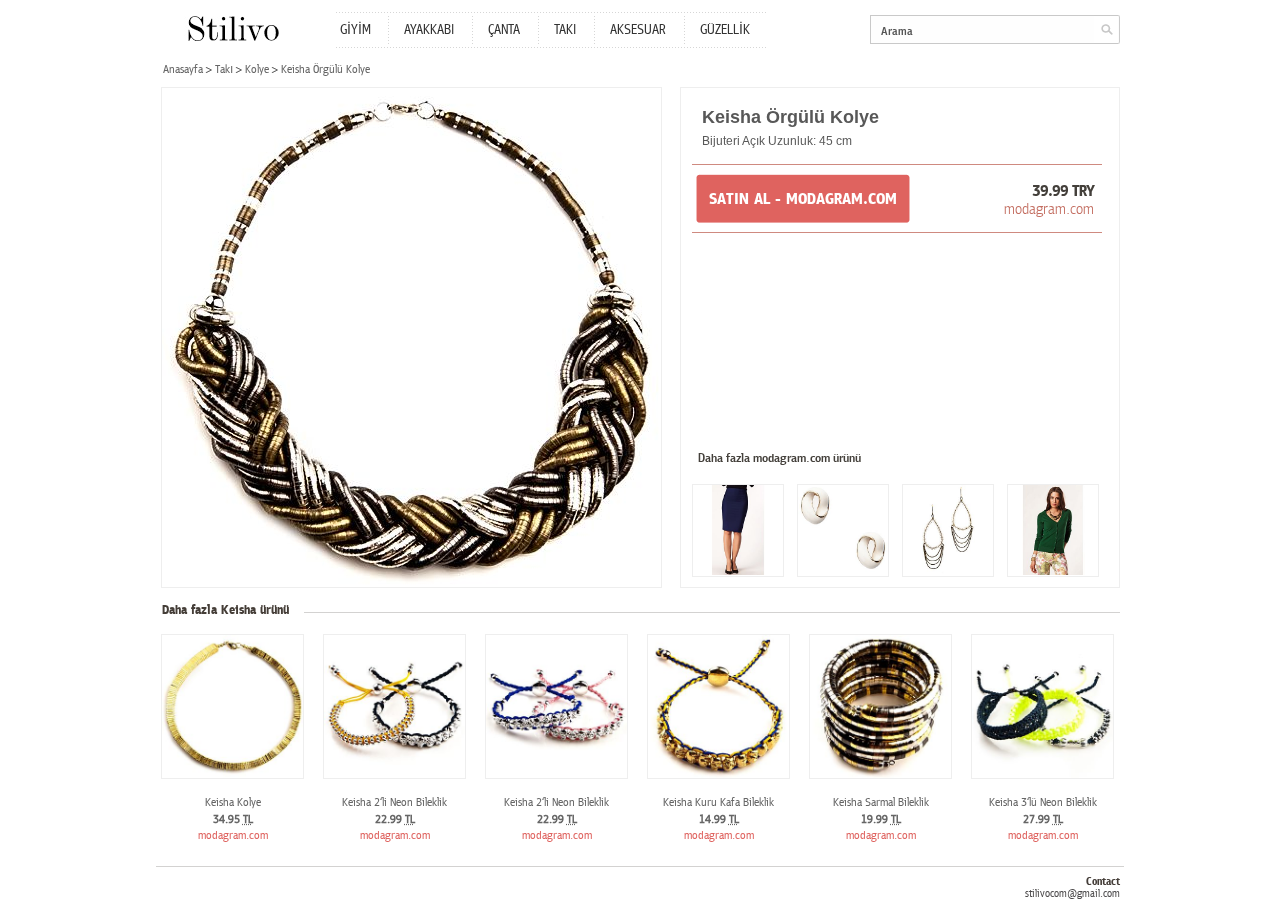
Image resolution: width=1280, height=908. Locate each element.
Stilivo (232, 28)
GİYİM (355, 30)
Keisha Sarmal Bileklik (881, 802)
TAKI (565, 30)
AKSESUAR (638, 30)
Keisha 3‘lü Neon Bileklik (1043, 802)
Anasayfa (183, 69)
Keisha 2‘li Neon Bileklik (394, 802)
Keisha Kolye (233, 802)
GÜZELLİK (725, 30)
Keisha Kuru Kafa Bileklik (718, 802)
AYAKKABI (429, 30)
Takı (224, 69)
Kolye (257, 69)
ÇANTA (504, 30)
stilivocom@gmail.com (1072, 893)
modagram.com (1049, 209)
